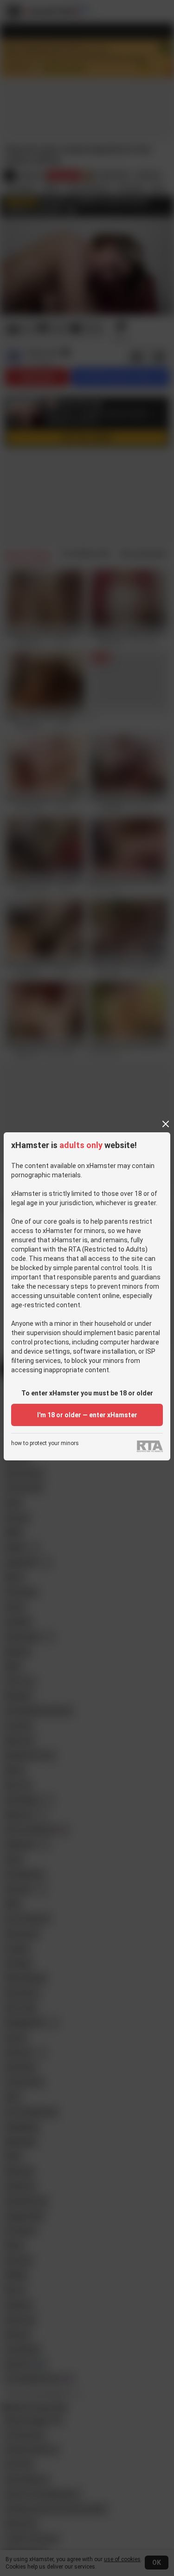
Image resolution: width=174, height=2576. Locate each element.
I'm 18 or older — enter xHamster (87, 1415)
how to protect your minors (45, 1443)
